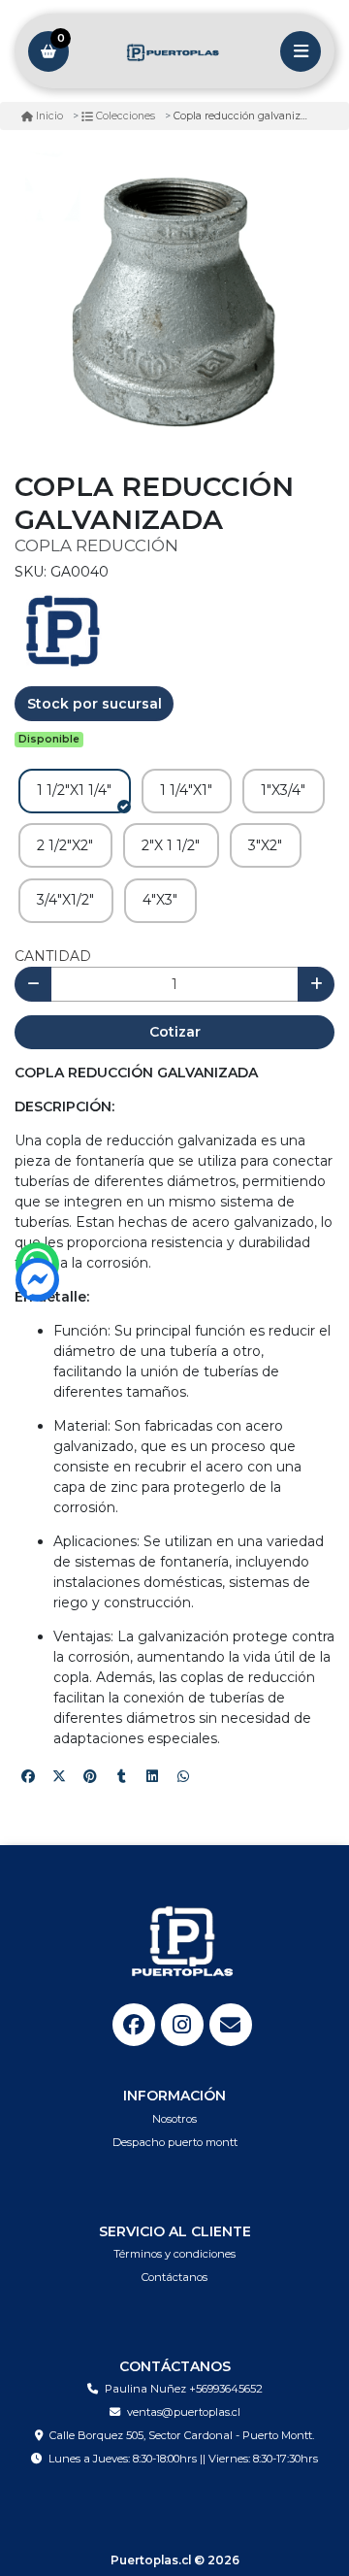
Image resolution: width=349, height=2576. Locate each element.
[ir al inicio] (182, 1941)
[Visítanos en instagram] (182, 2025)
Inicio (49, 116)
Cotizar (175, 1032)
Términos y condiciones (174, 2254)
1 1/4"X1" (186, 790)
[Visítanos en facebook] (134, 2025)
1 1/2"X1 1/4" (74, 790)
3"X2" (265, 845)
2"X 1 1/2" (171, 845)
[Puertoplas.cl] (174, 51)
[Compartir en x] (59, 1776)
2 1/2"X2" (65, 845)
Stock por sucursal (95, 704)
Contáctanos (174, 2277)
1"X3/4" (283, 790)
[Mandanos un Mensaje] (37, 1280)
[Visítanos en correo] (231, 2025)
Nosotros (174, 2119)
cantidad (53, 956)
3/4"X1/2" (65, 900)
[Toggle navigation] (301, 51)
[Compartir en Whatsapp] (183, 1776)
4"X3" (160, 900)
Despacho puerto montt (175, 2142)
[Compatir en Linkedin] (152, 1776)
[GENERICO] (63, 630)
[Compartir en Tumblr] (121, 1776)
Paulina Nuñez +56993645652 (184, 2389)
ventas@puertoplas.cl (184, 2412)
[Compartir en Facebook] (28, 1776)
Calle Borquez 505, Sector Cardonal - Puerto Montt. (182, 2435)
